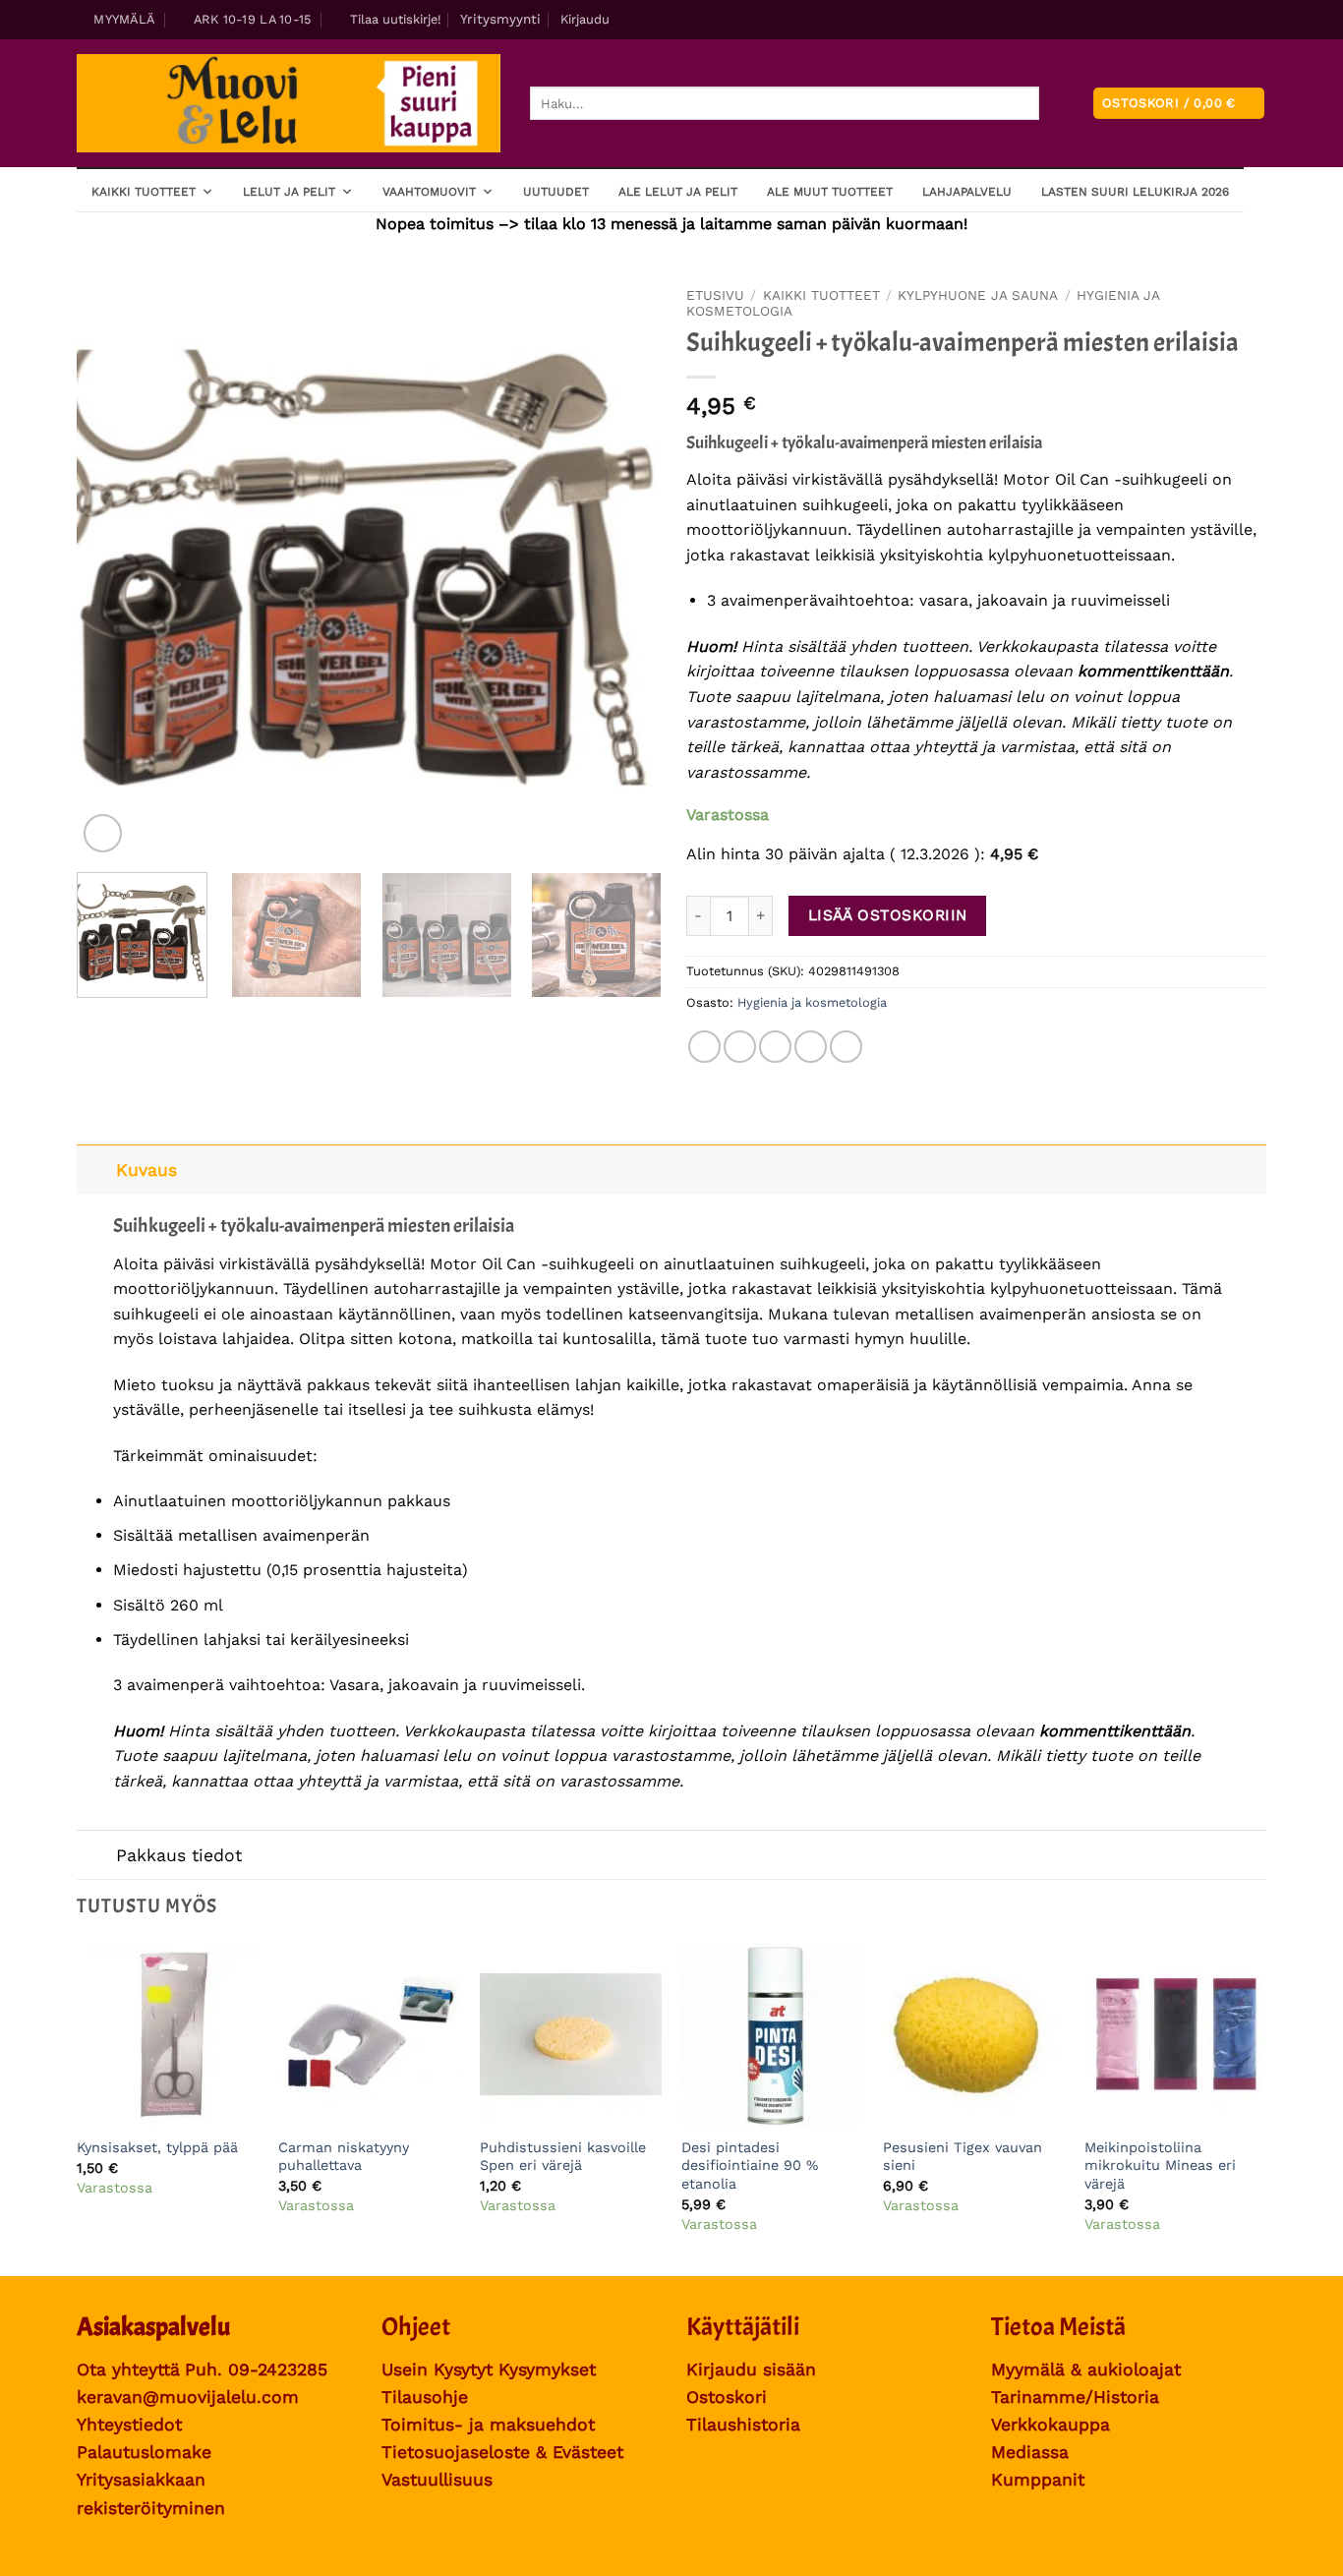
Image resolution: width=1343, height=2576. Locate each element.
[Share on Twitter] (740, 1047)
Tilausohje (425, 2397)
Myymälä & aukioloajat (1086, 2370)
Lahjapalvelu (967, 192)
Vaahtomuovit (429, 192)
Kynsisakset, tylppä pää (157, 2147)
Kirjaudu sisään (751, 2370)
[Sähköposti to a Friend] (775, 1047)
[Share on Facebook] (704, 1047)
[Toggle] (96, 1170)
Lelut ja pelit (289, 192)
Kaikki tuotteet (144, 192)
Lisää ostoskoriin (888, 915)
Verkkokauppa (1051, 2425)
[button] (387, 20)
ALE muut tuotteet (830, 192)
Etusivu (715, 295)
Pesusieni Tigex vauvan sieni (963, 2157)
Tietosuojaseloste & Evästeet (502, 2452)
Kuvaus (146, 1170)
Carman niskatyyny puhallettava (344, 2157)
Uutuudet (556, 192)
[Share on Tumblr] (846, 1047)
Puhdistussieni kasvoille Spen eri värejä (563, 2157)
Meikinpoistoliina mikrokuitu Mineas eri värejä (1160, 2166)
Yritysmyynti (500, 19)
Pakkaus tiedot (179, 1855)
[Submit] (1055, 104)
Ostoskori (727, 2397)
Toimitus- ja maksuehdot (488, 2425)
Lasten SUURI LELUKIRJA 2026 (1135, 192)
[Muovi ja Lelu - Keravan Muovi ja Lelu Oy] (289, 104)
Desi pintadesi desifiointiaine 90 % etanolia (750, 2166)
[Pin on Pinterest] (811, 1047)
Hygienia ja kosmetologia (812, 1002)
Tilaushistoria (743, 2425)
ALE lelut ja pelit (678, 192)
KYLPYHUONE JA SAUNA (978, 295)
